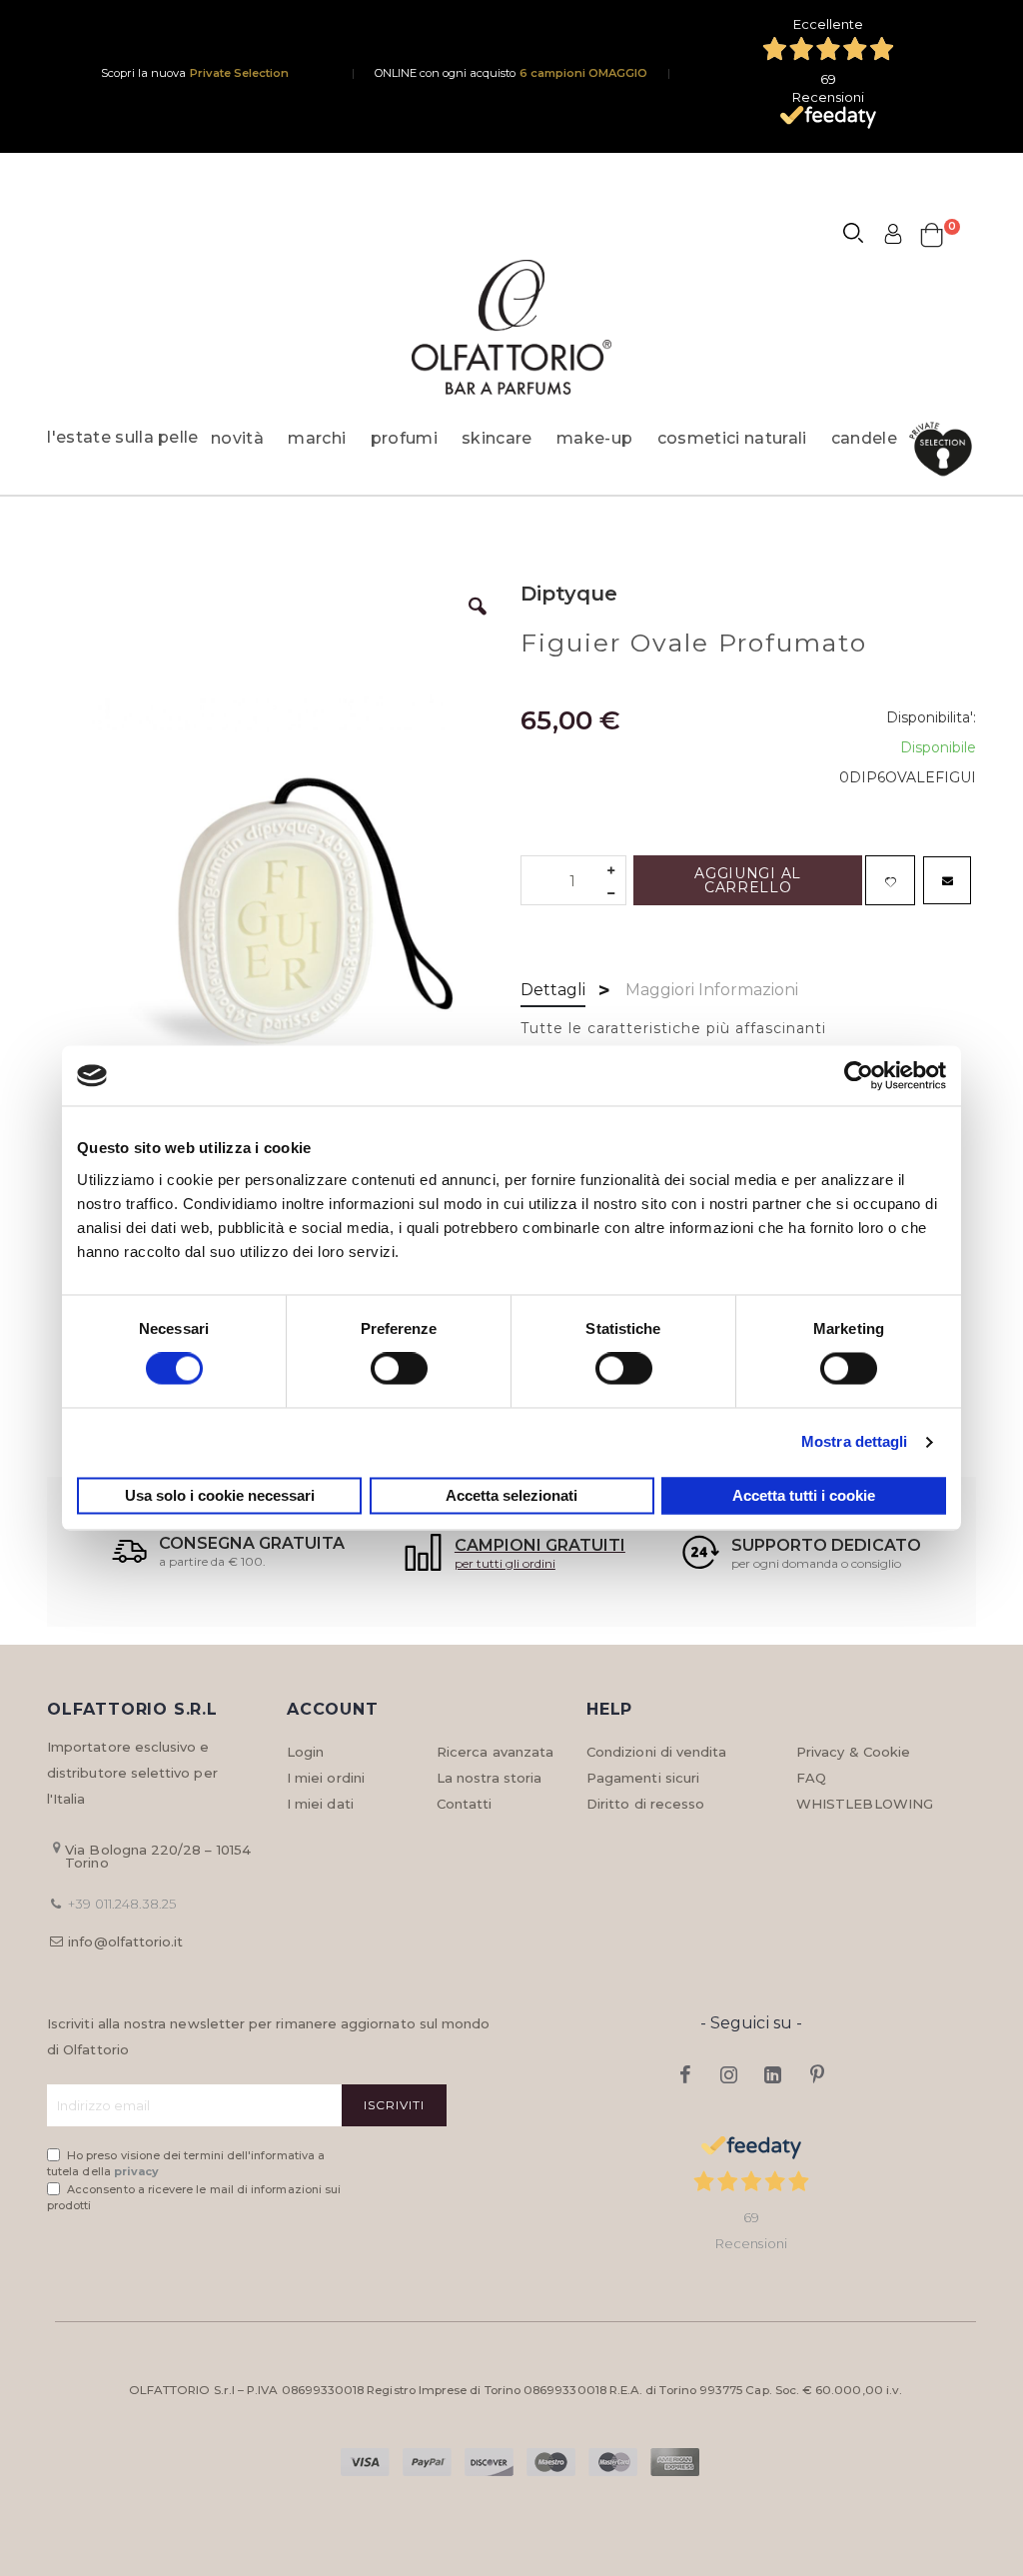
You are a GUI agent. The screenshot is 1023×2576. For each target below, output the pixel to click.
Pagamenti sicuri (643, 1778)
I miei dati (320, 1804)
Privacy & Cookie (853, 1752)
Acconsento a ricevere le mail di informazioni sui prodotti (194, 2198)
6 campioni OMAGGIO (583, 73)
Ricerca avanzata (495, 1752)
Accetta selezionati (511, 1495)
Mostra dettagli (855, 1442)
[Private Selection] (947, 449)
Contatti (465, 1804)
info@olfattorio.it (125, 1941)
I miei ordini (326, 1778)
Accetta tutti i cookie (804, 1495)
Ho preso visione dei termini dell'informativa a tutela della (186, 2164)
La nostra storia (489, 1778)
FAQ (811, 1778)
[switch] (399, 1371)
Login (305, 1752)
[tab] (553, 991)
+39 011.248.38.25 (122, 1904)
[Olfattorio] (511, 327)
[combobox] (862, 236)
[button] (478, 622)
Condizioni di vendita (656, 1752)
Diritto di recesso (645, 1804)
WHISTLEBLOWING (865, 1804)
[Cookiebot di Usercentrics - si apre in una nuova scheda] (859, 1075)
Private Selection (239, 73)
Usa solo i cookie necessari (220, 1495)
